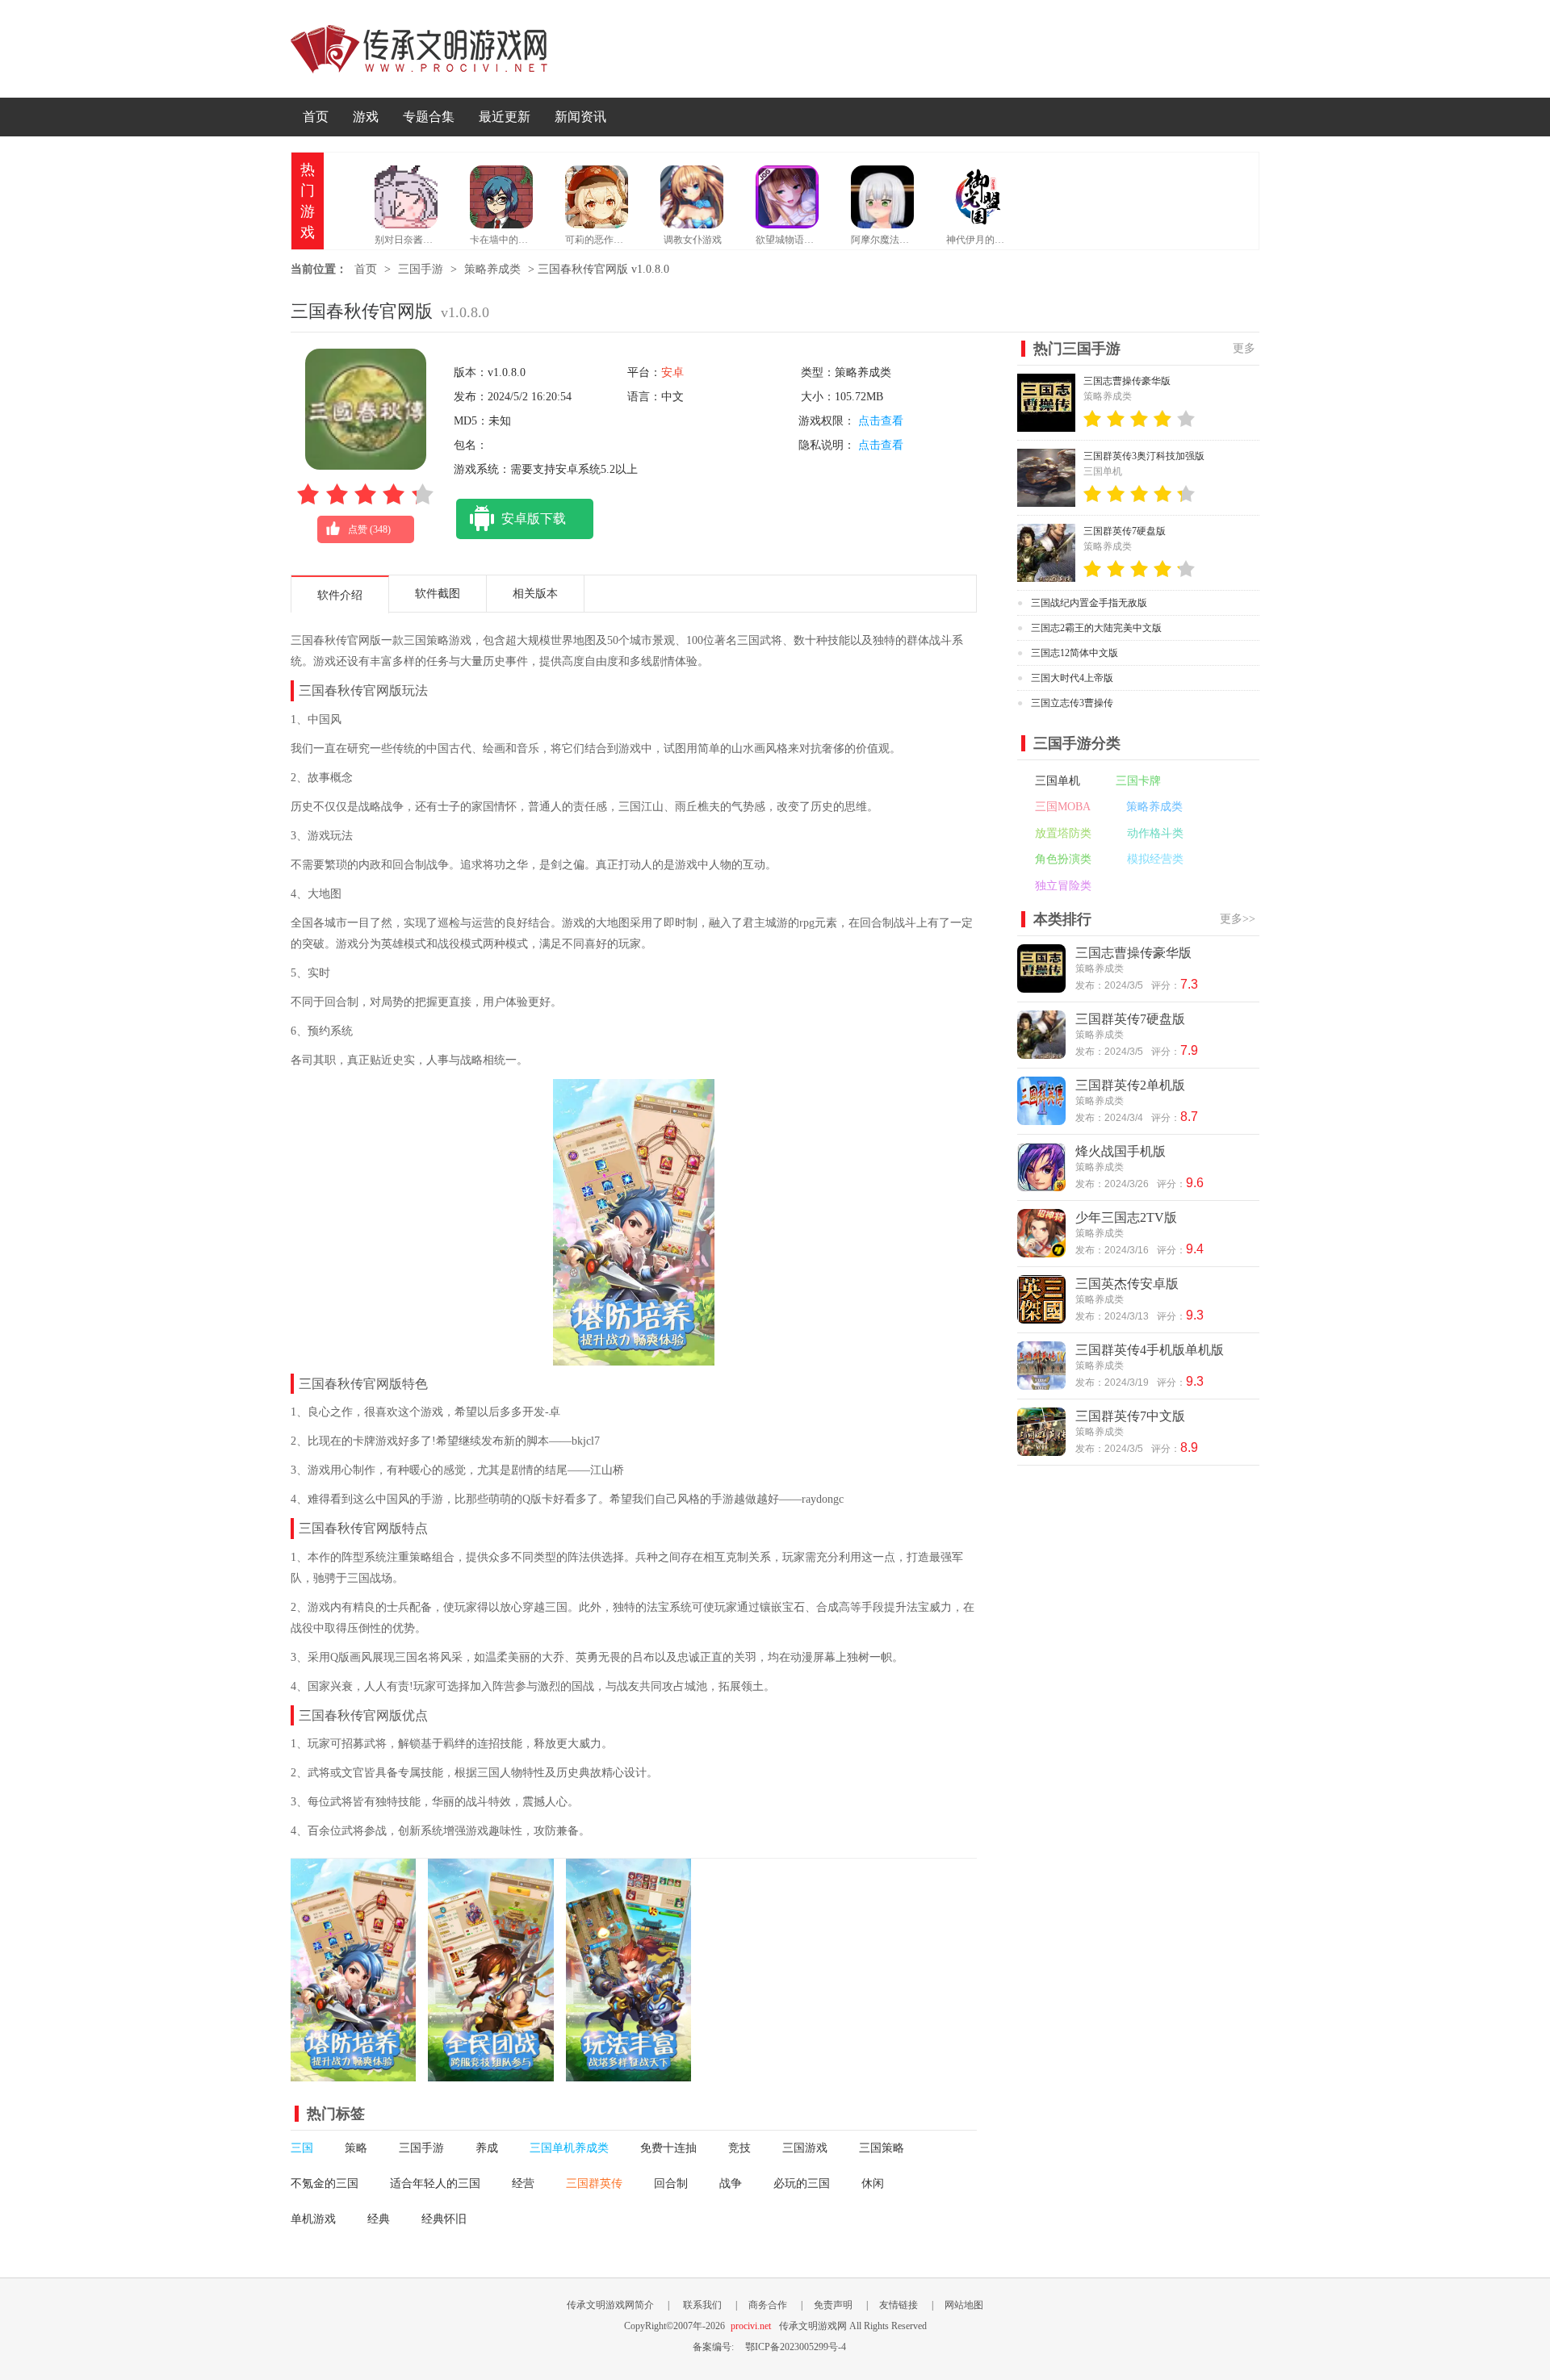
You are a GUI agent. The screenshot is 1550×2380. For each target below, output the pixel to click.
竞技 (739, 2148)
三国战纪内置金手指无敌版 (1089, 603)
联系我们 (702, 2305)
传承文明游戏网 (419, 49)
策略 (356, 2148)
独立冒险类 (1063, 886)
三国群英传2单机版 (1130, 1085)
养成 (487, 2148)
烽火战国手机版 (1121, 1151)
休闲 (873, 2183)
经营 (523, 2183)
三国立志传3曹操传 (1072, 703)
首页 (316, 117)
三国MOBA (1063, 807)
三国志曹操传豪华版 (1127, 381)
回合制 (671, 2183)
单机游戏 (313, 2219)
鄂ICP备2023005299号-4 (796, 2347)
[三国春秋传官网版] (353, 2073)
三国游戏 (805, 2148)
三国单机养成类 (569, 2148)
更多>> (1238, 919)
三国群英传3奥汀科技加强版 (1144, 456)
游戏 (366, 117)
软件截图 (438, 594)
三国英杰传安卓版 (1127, 1284)
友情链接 (899, 2305)
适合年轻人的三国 (435, 2183)
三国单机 (1058, 781)
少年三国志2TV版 (1126, 1217)
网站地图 (964, 2305)
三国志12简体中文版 (1075, 653)
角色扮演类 (1063, 859)
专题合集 (429, 117)
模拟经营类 (1155, 859)
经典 (379, 2219)
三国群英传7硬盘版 (1125, 531)
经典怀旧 (444, 2219)
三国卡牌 (1138, 781)
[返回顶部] (1298, 2144)
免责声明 (833, 2305)
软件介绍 (340, 595)
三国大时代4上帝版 (1072, 678)
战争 (731, 2183)
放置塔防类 (1063, 833)
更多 (1244, 348)
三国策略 (882, 2148)
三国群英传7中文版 (1130, 1416)
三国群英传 (594, 2183)
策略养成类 (492, 269)
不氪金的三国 (325, 2183)
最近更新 (505, 117)
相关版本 (535, 594)
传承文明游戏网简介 (610, 2305)
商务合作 (768, 2305)
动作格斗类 (1155, 833)
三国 (302, 2148)
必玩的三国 (802, 2183)
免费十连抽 (668, 2148)
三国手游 (421, 269)
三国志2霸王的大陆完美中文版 (1096, 628)
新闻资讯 (580, 117)
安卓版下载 (534, 519)
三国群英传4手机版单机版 (1150, 1350)
